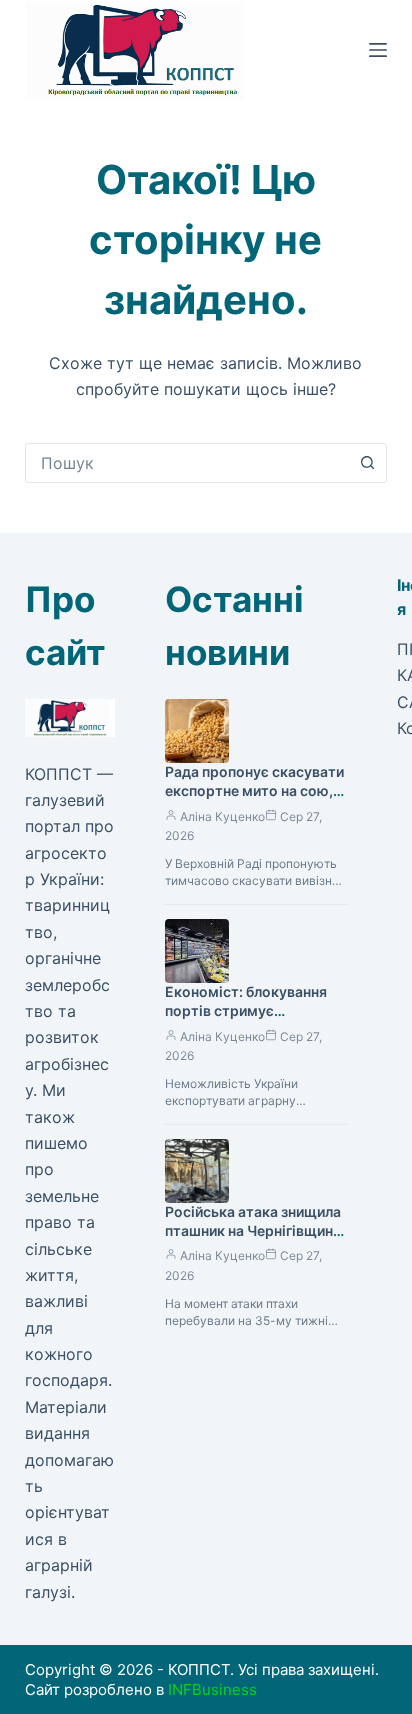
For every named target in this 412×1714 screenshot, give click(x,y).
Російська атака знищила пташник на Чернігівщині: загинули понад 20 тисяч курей (253, 1240)
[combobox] (187, 463)
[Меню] (378, 50)
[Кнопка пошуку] (367, 463)
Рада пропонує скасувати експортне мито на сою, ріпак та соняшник (254, 790)
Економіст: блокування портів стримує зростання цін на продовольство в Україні (251, 1020)
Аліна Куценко (222, 816)
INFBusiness (212, 1689)
